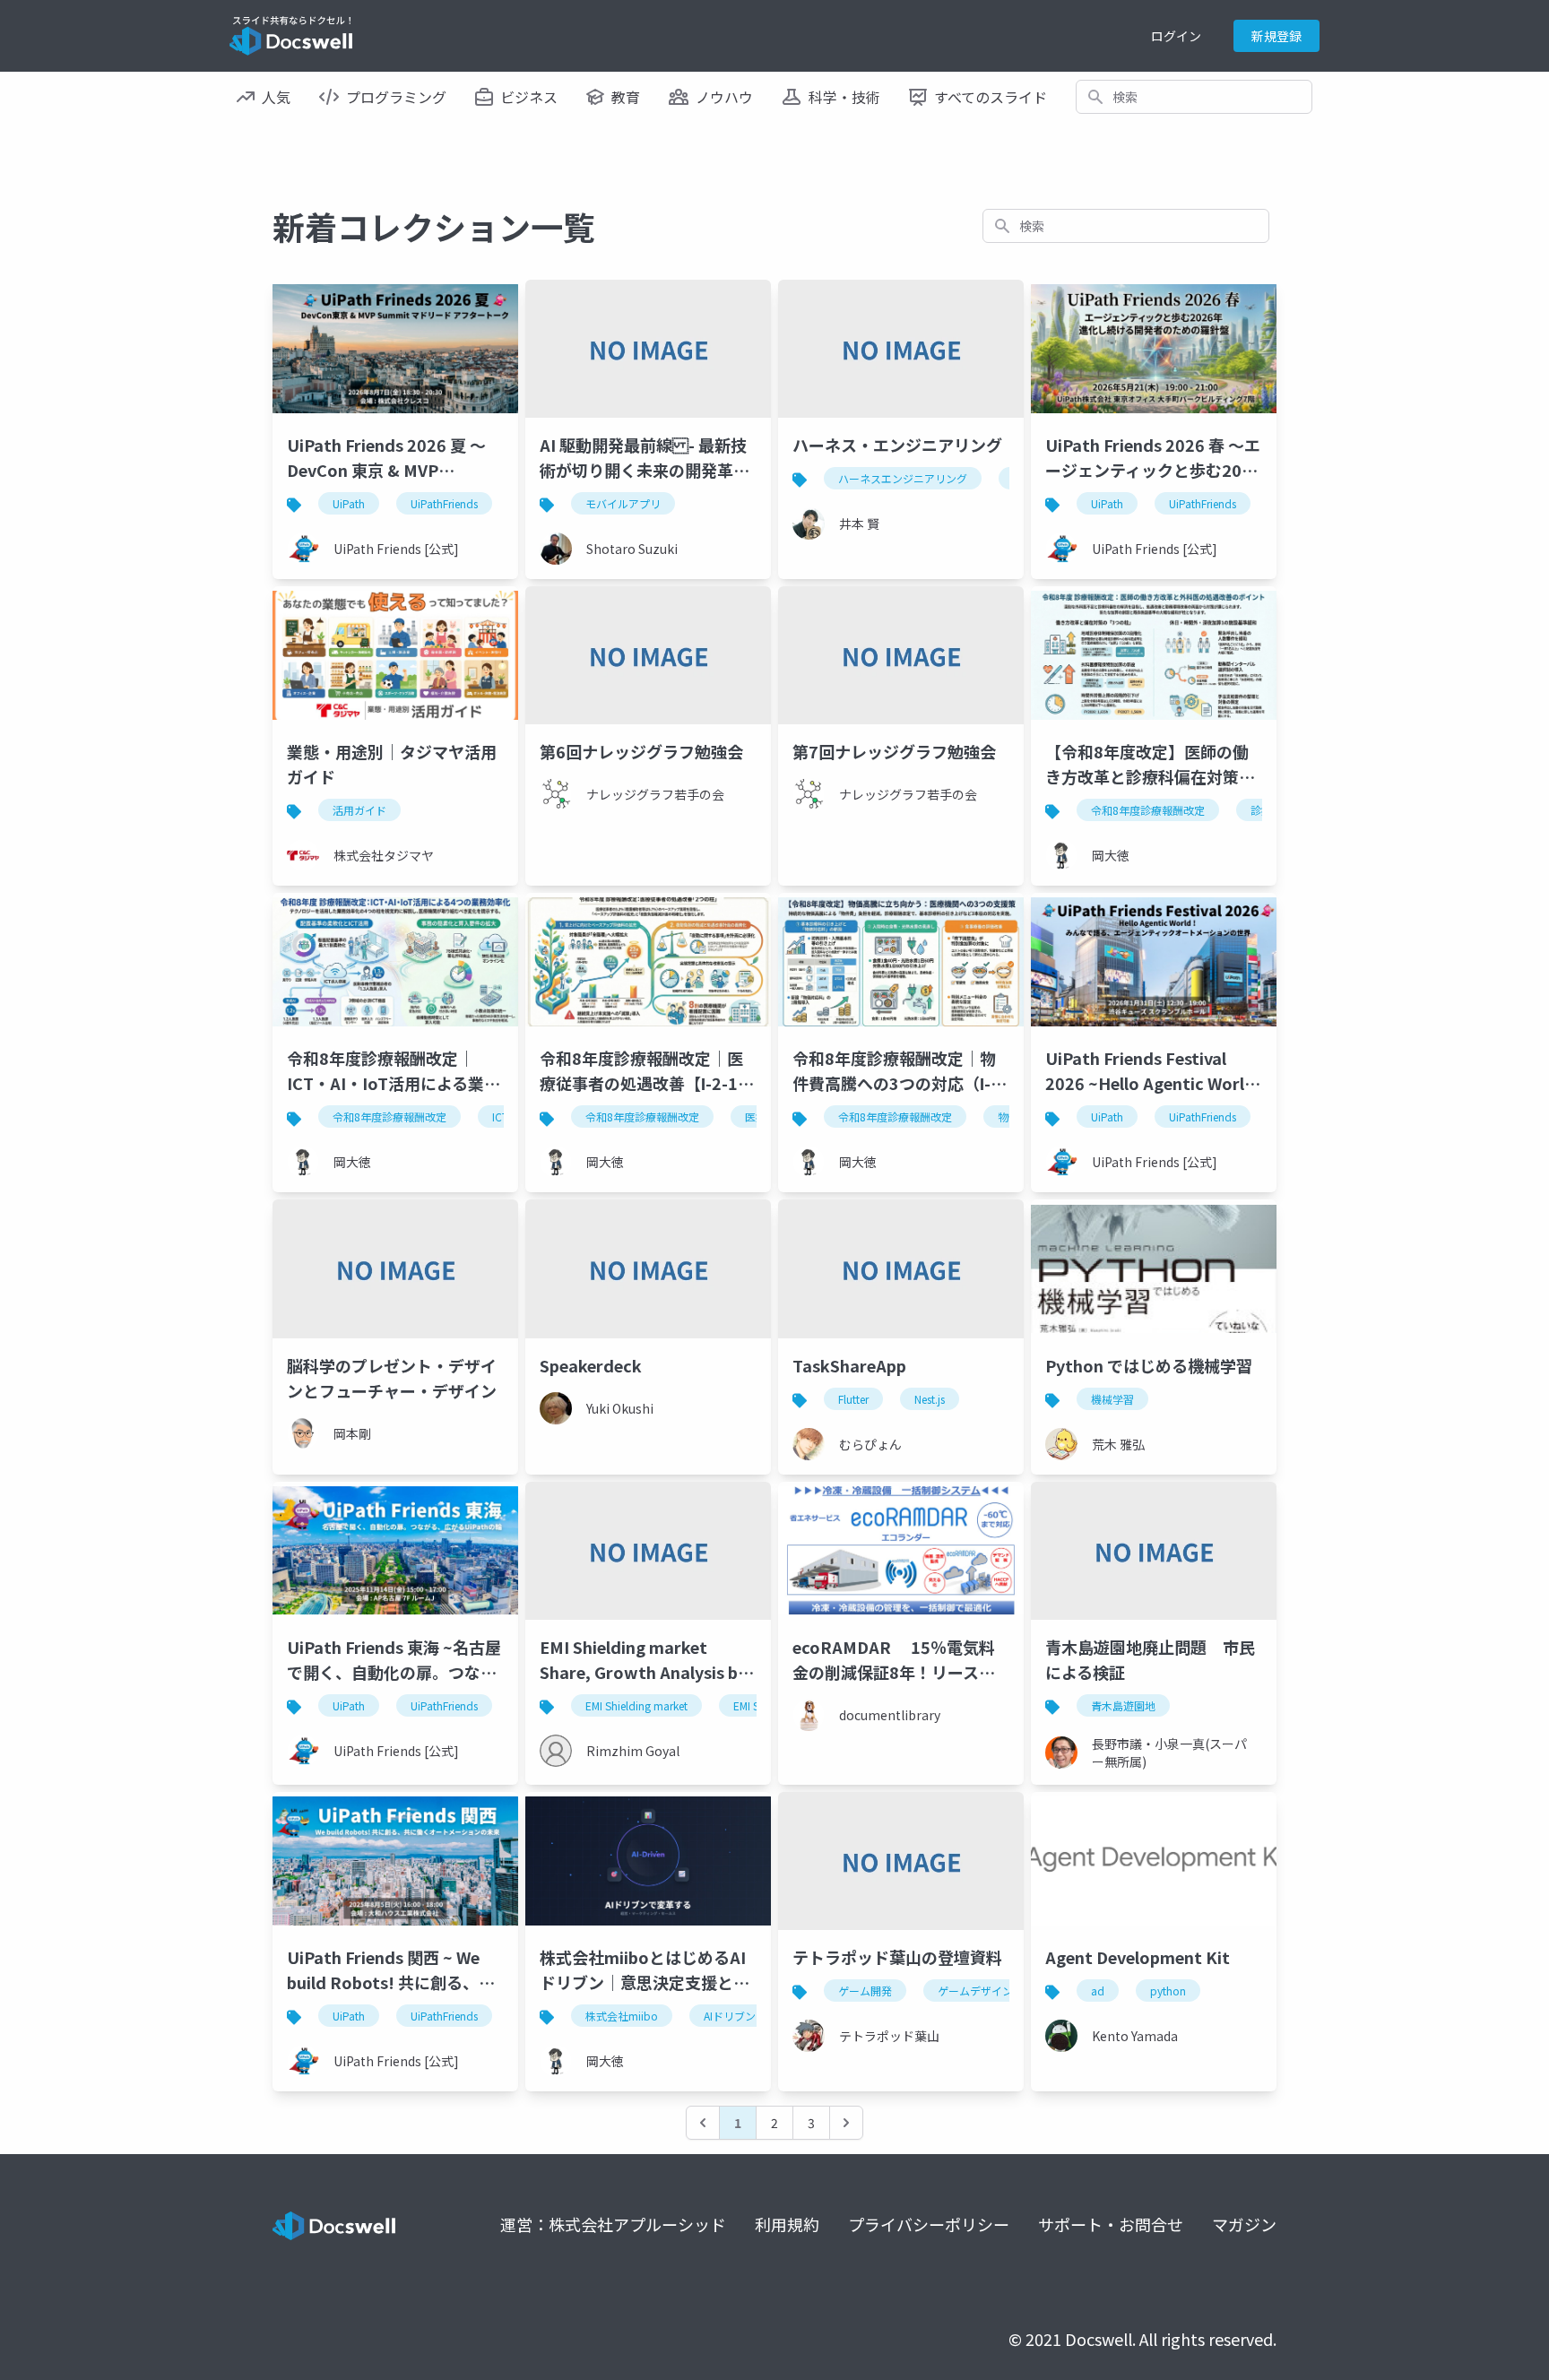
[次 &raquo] (846, 2123)
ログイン (1176, 36)
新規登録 (1276, 36)
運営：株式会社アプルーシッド (613, 2224)
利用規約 (787, 2224)
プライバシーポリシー (929, 2224)
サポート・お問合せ (1111, 2224)
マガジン (1244, 2224)
